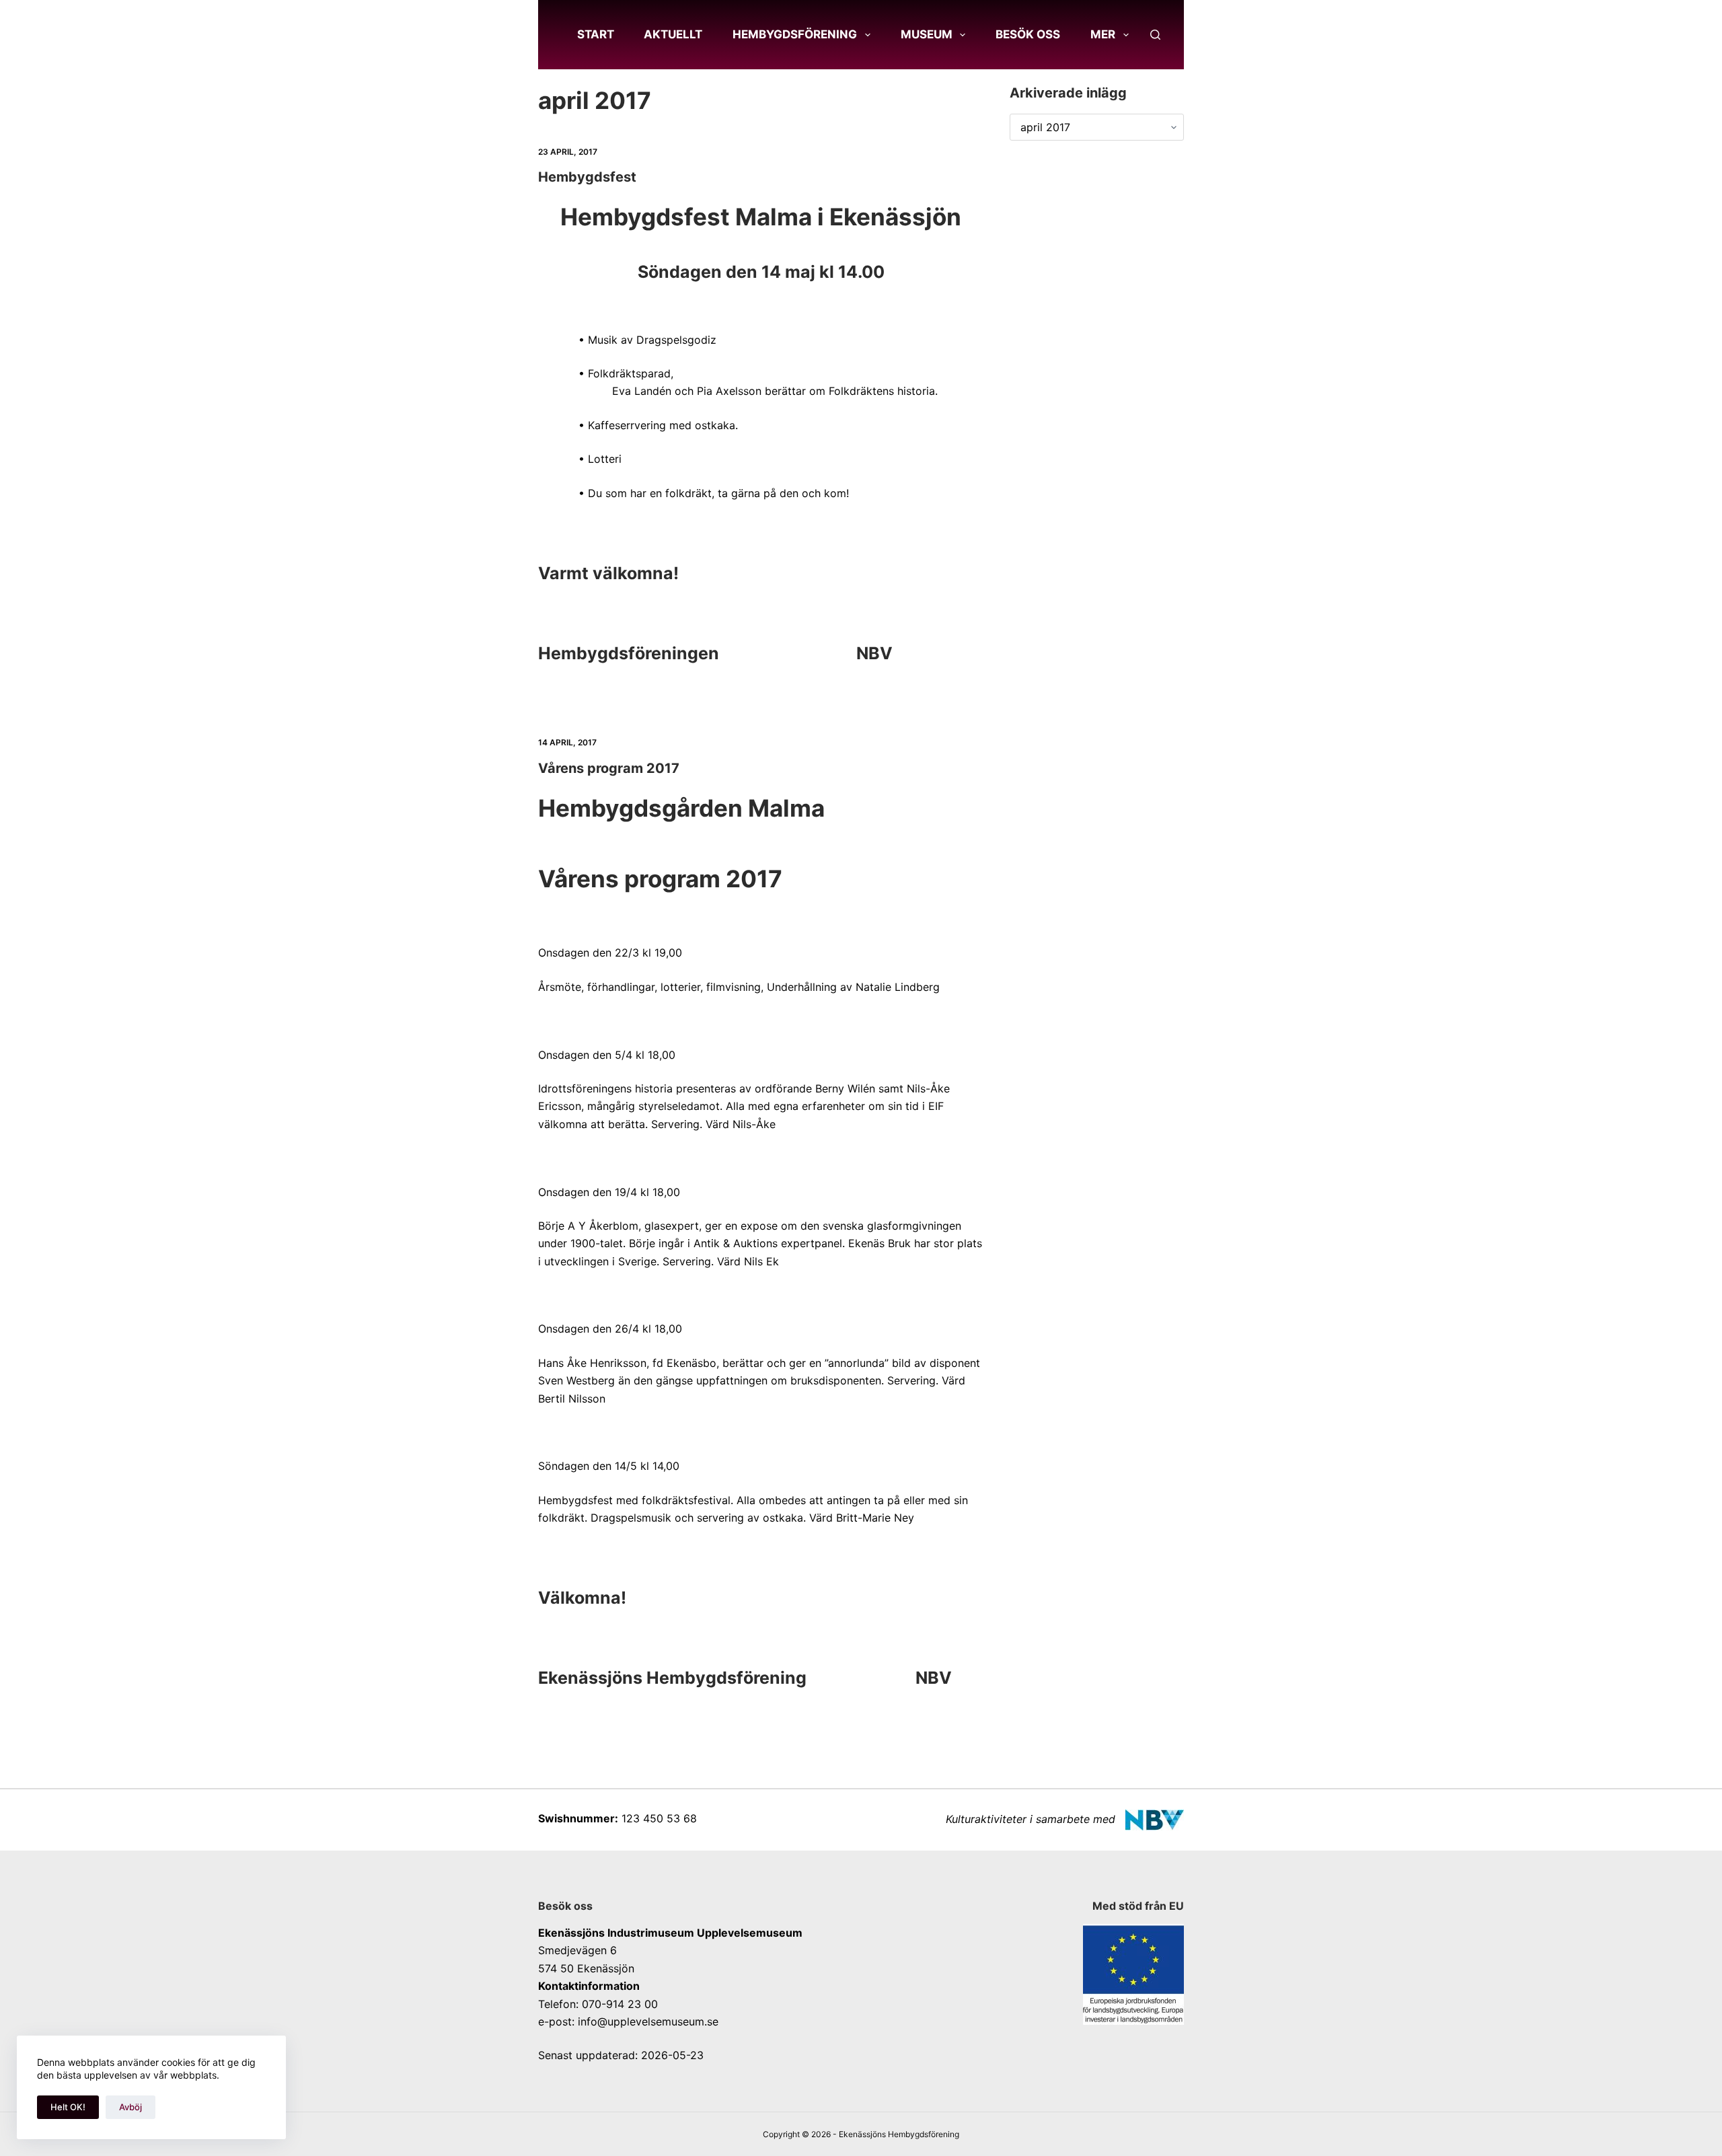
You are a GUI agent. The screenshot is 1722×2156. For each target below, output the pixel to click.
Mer (1103, 34)
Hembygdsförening (795, 34)
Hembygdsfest (587, 177)
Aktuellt (673, 34)
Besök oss (1028, 34)
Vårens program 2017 (609, 768)
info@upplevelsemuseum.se (648, 2021)
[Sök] (1155, 35)
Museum (927, 34)
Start (596, 34)
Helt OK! (68, 2107)
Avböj (130, 2107)
